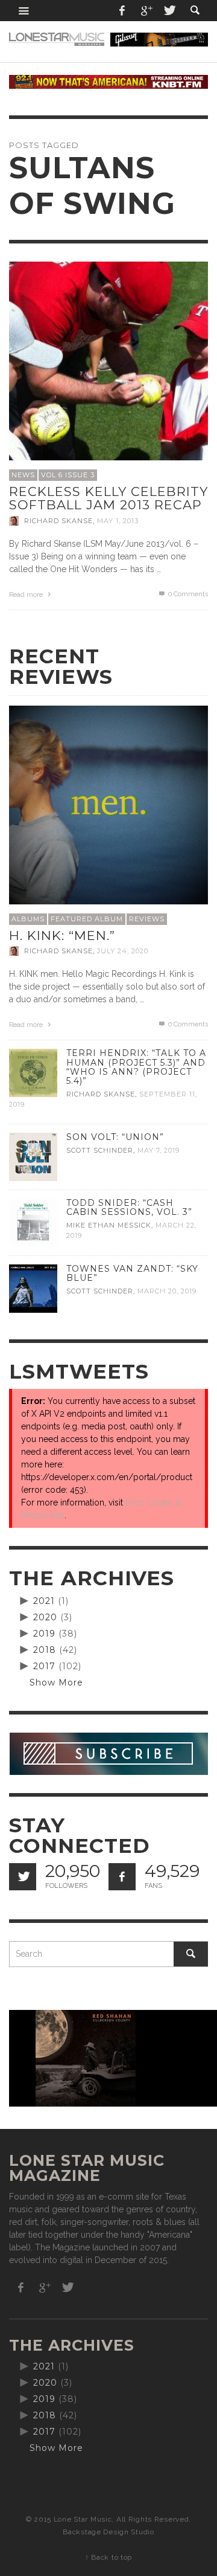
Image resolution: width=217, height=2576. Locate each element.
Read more (27, 595)
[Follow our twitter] (23, 1877)
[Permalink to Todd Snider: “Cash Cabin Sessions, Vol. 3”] (33, 1222)
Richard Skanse (58, 521)
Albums (28, 919)
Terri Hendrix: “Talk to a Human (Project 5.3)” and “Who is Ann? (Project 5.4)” (136, 1067)
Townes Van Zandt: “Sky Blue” (132, 1273)
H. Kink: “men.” (62, 935)
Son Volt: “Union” (115, 1137)
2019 (44, 1634)
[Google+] (146, 11)
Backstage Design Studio (108, 2532)
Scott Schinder (100, 1150)
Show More (56, 1682)
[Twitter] (169, 11)
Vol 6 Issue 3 (68, 475)
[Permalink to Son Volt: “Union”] (33, 1156)
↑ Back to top (108, 2557)
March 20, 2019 (167, 1291)
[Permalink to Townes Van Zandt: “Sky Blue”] (33, 1288)
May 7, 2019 (159, 1150)
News (23, 475)
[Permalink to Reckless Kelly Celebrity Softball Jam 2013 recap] (108, 361)
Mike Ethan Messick (109, 1225)
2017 (44, 1666)
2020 (45, 1617)
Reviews (147, 919)
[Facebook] (122, 11)
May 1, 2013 (118, 521)
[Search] (24, 11)
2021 (44, 1601)
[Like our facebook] (122, 1877)
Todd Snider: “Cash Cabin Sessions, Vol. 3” (129, 1207)
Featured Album (87, 919)
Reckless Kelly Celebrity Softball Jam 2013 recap (108, 498)
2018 (45, 1650)
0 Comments (187, 594)
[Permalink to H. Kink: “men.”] (108, 805)
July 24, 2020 (123, 951)
